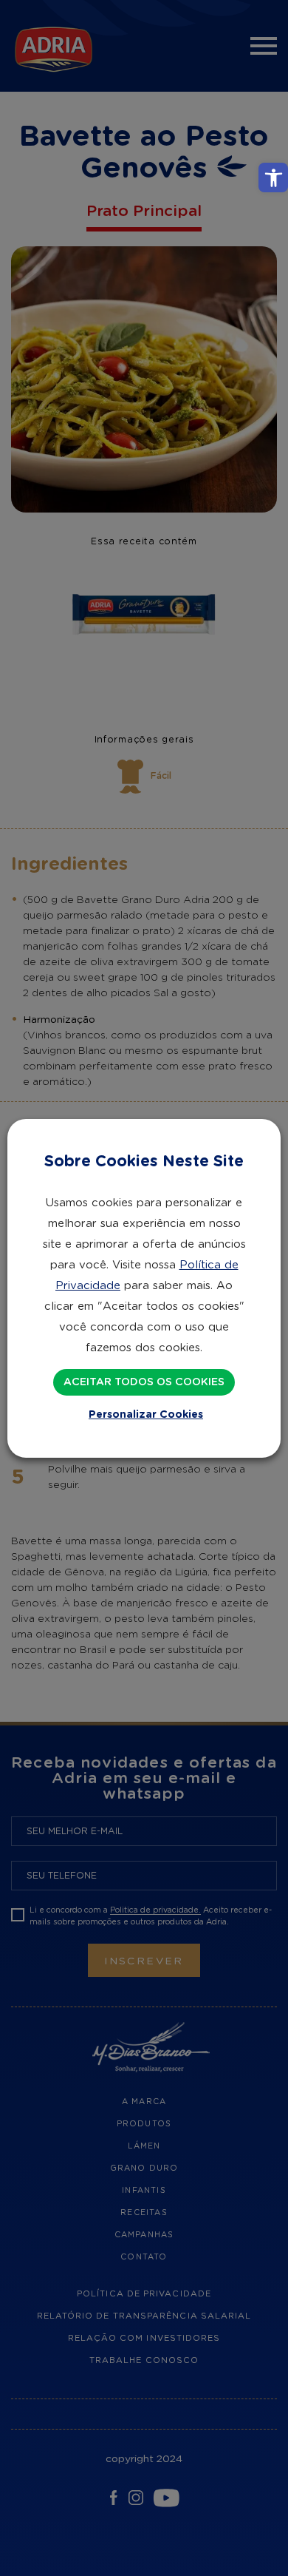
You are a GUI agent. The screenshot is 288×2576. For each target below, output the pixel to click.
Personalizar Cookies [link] (146, 1415)
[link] (273, 178)
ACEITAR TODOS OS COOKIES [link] (144, 1382)
